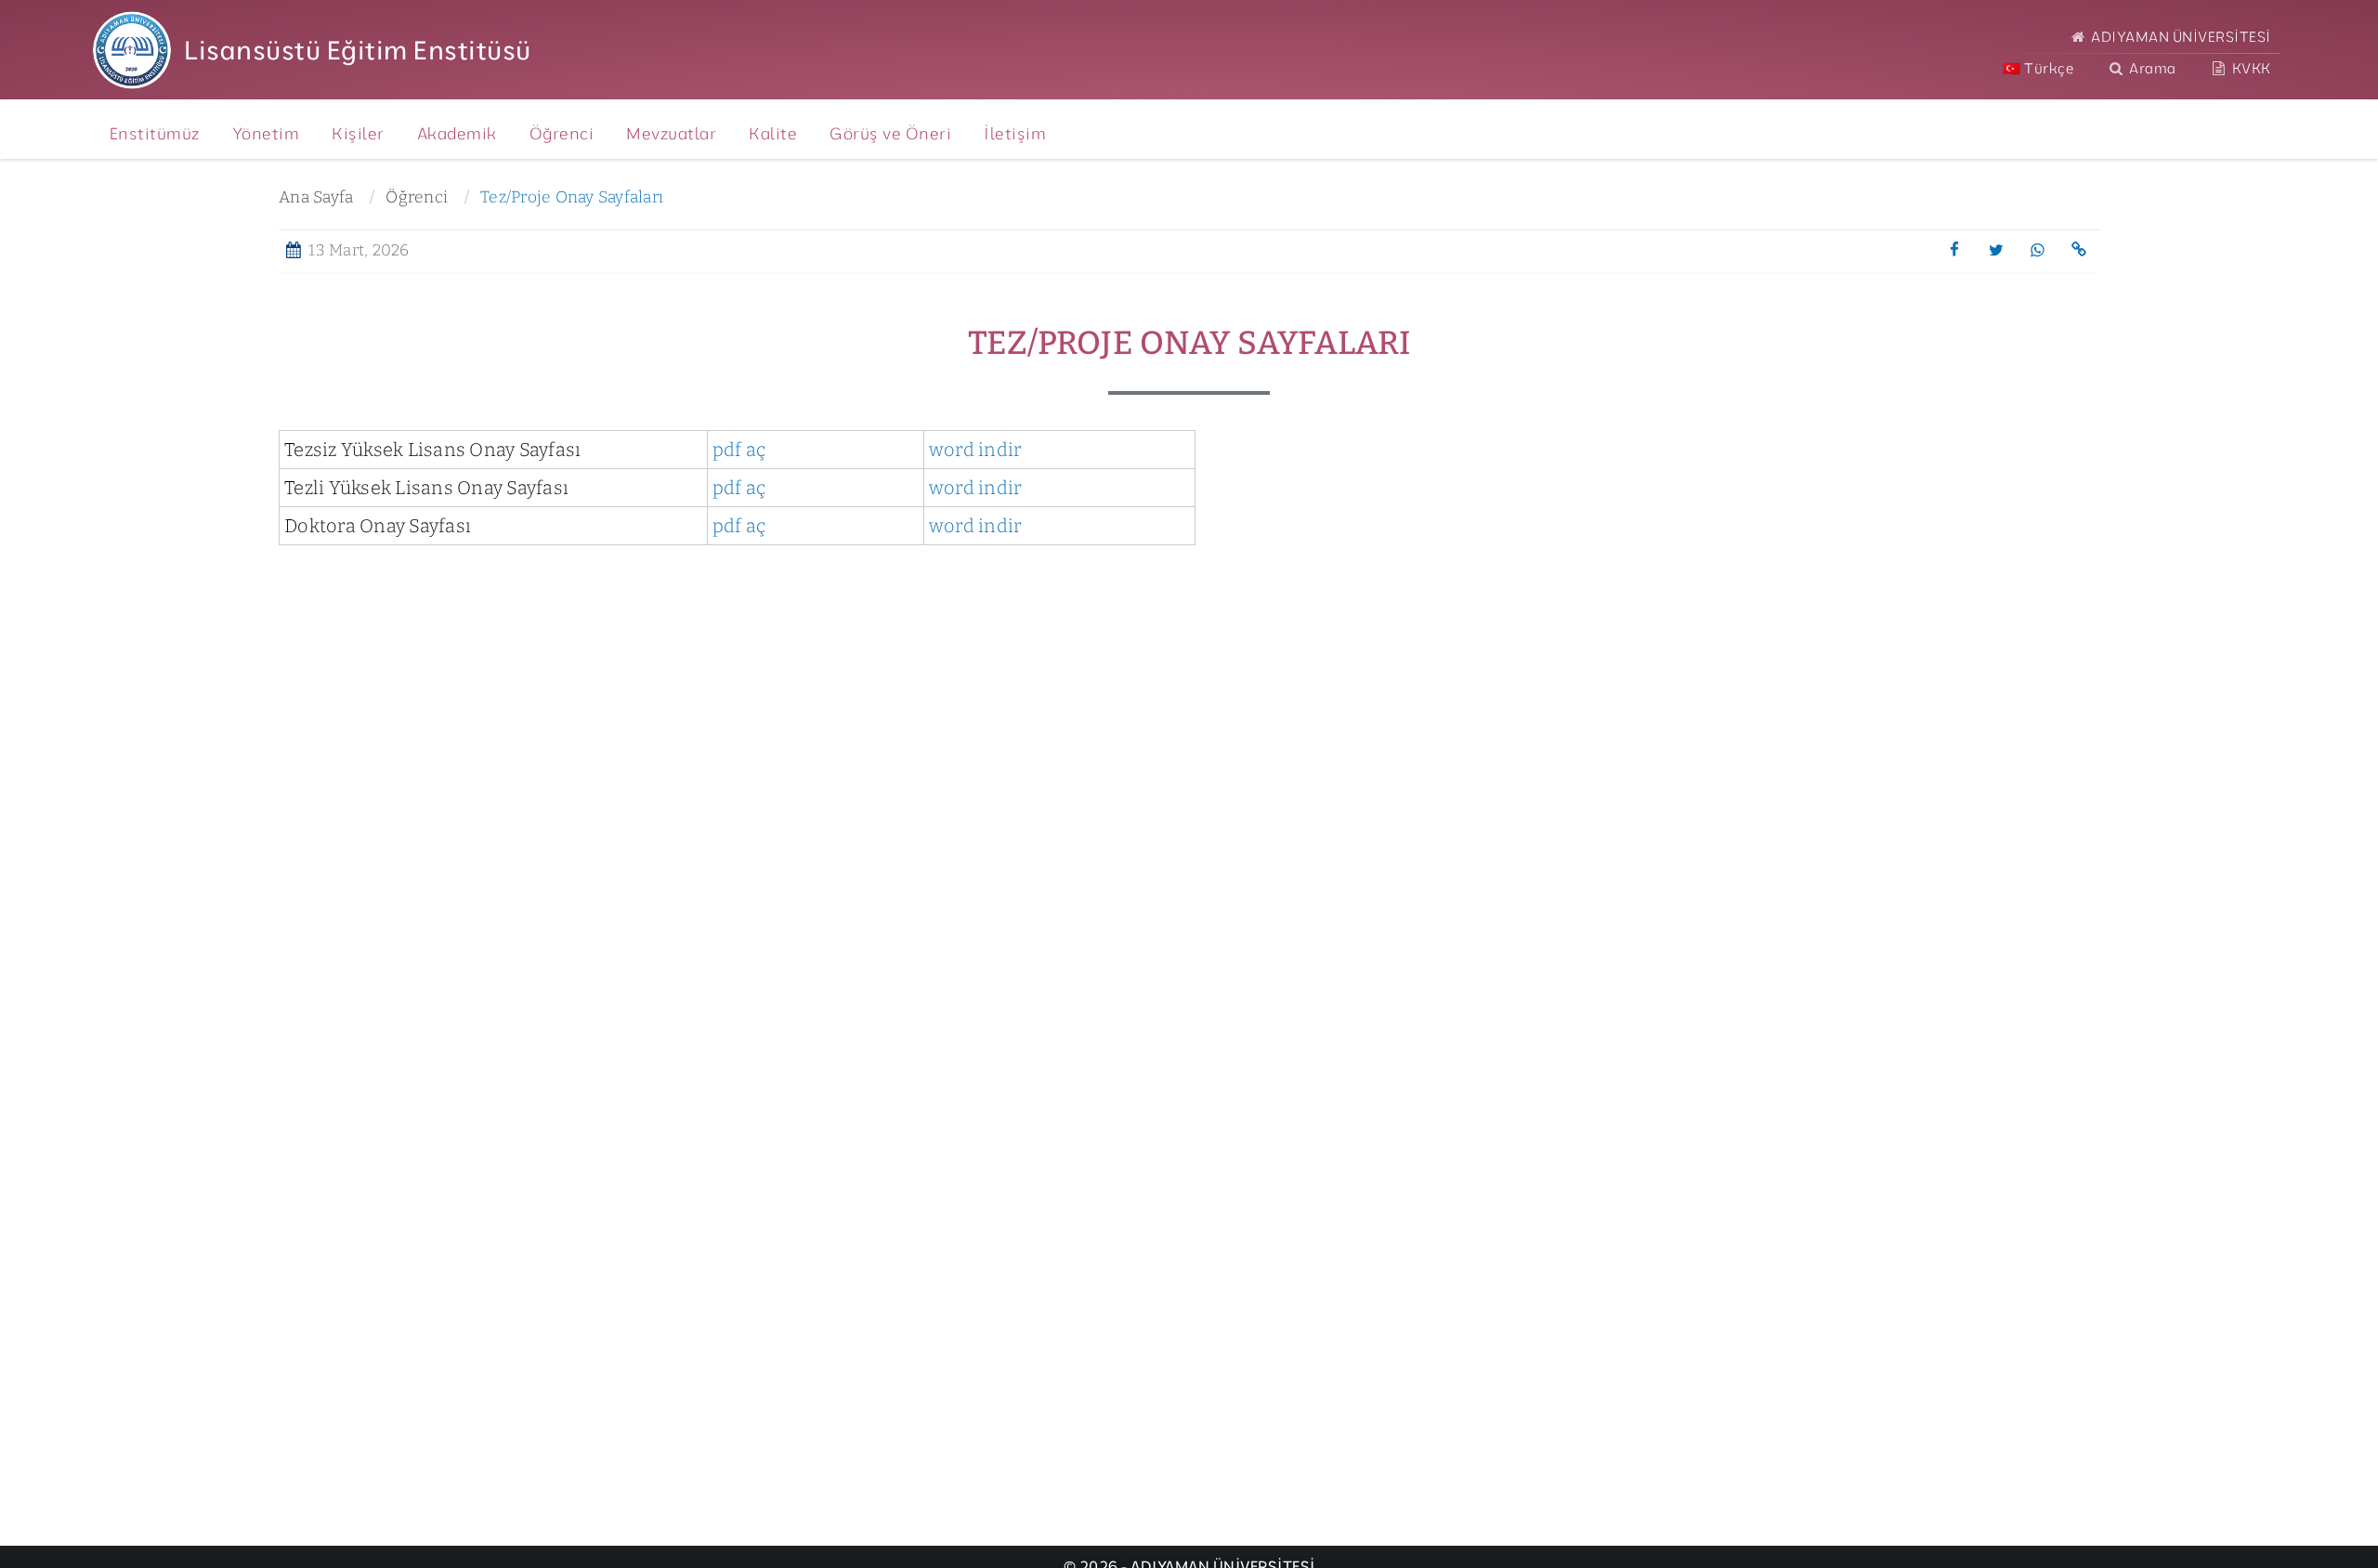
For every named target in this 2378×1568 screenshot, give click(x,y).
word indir (976, 450)
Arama (2151, 68)
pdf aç (739, 450)
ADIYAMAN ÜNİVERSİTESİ (2180, 37)
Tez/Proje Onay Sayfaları (572, 197)
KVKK (2250, 68)
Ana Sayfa (316, 197)
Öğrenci (417, 197)
